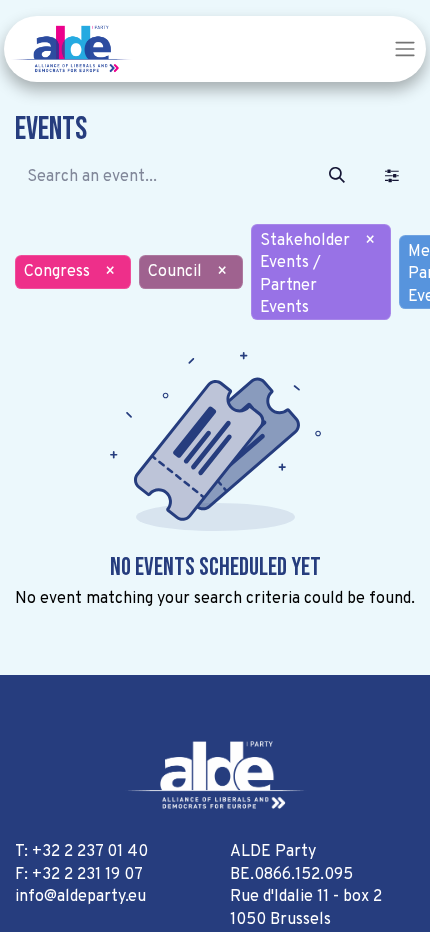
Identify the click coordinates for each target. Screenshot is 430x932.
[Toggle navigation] (405, 49)
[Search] (337, 177)
